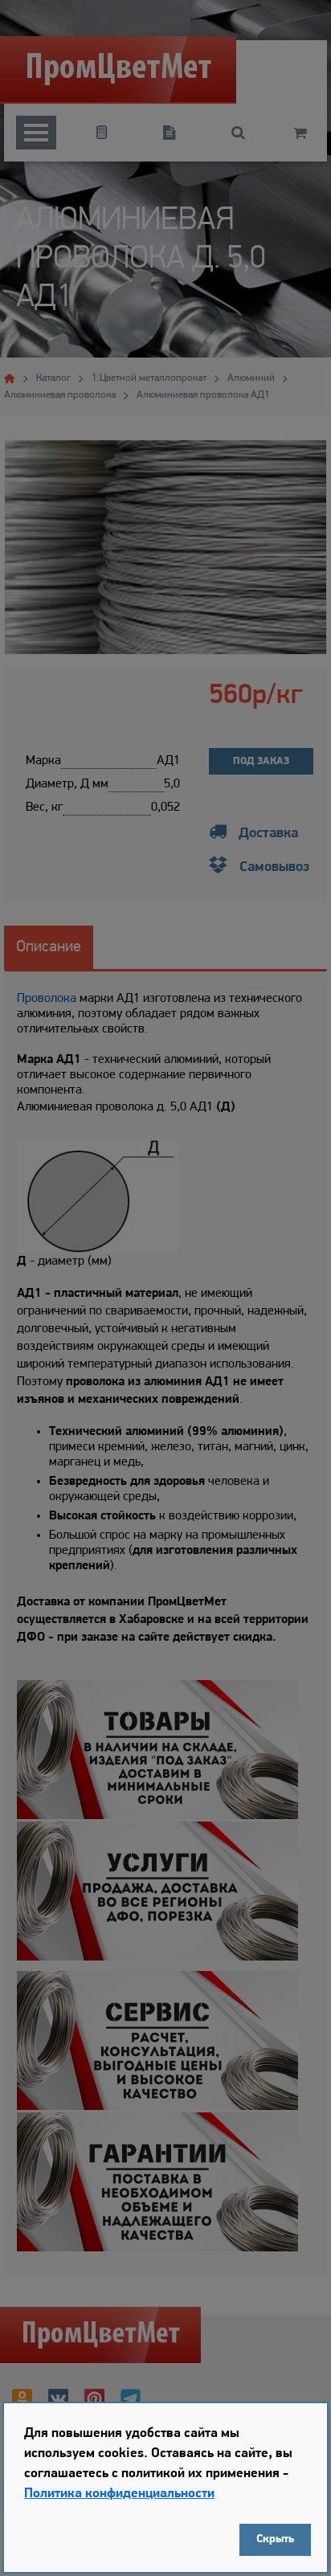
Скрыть (275, 2539)
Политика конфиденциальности (119, 2494)
